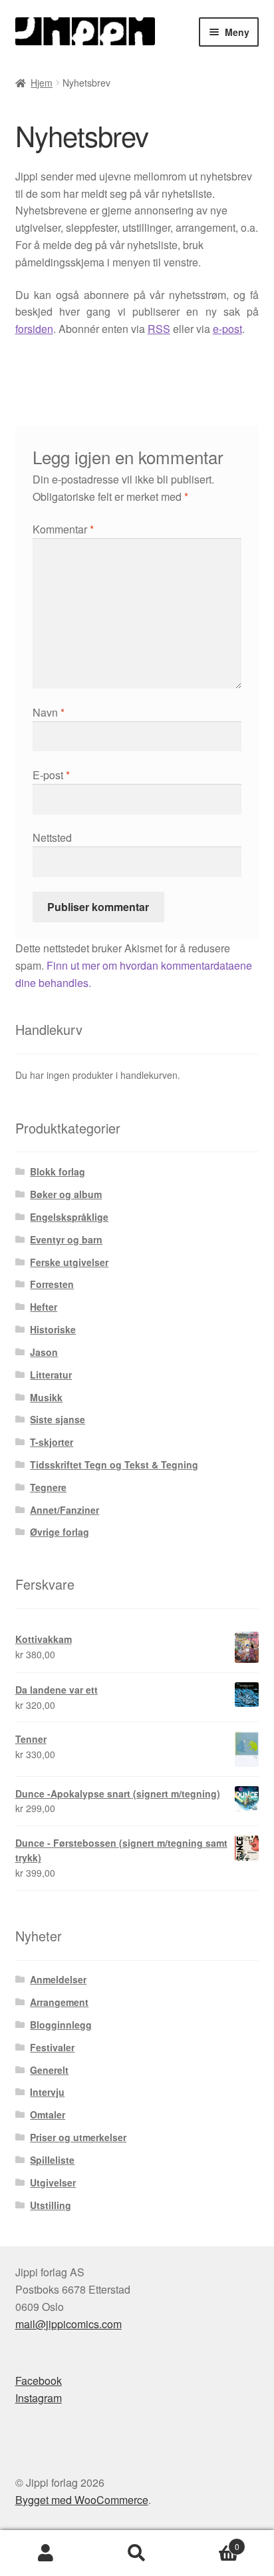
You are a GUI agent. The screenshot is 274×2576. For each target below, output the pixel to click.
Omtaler (48, 2114)
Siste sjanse (58, 1419)
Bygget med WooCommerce (82, 2500)
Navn (49, 712)
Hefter (44, 1307)
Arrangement (59, 2002)
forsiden (34, 329)
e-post (227, 329)
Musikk (46, 1397)
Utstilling (51, 2205)
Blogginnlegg (61, 2025)
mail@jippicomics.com (68, 2324)
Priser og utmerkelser (78, 2137)
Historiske (53, 1329)
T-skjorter (52, 1442)
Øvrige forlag (60, 1532)
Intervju (47, 2092)
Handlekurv (211, 2542)
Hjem (42, 83)
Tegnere (48, 1487)
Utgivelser (53, 2182)
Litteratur (51, 1375)
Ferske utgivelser (69, 1262)
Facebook (39, 2381)
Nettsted (52, 837)
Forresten (52, 1284)
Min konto (46, 2553)
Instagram (39, 2398)
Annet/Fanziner (65, 1510)
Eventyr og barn (66, 1239)
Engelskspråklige (69, 1217)
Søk (137, 2553)
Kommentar (63, 529)
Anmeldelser (58, 1979)
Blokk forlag (58, 1171)
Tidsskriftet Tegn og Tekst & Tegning (114, 1464)
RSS (159, 329)
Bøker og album (66, 1194)
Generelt (49, 2070)
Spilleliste (52, 2160)
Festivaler (52, 2047)
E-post (51, 775)
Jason (44, 1352)
